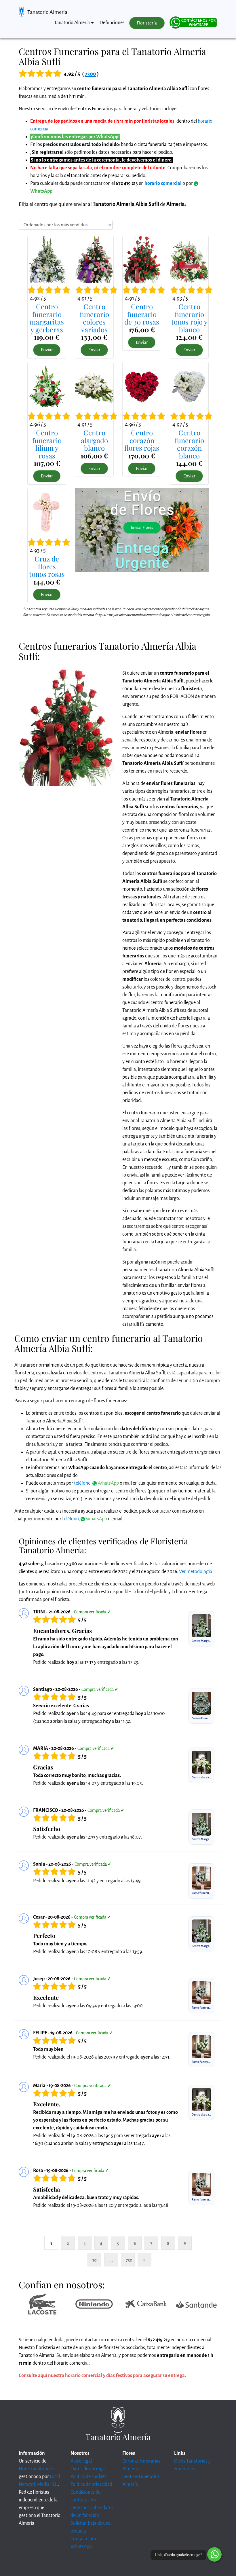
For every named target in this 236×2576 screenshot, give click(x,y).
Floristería (147, 23)
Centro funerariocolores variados (94, 318)
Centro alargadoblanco (94, 440)
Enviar (47, 350)
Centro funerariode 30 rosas (142, 314)
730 (129, 2260)
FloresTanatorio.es (37, 2469)
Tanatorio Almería (47, 12)
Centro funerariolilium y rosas (47, 444)
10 (95, 2260)
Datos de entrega (88, 2469)
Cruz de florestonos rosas (47, 566)
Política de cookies (88, 2477)
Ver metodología (196, 1572)
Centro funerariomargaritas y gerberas (47, 318)
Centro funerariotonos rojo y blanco (189, 318)
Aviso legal (81, 2461)
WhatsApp (108, 1483)
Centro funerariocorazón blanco (189, 444)
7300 (90, 74)
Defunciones (112, 23)
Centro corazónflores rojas (142, 440)
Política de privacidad (91, 2484)
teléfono (82, 1483)
